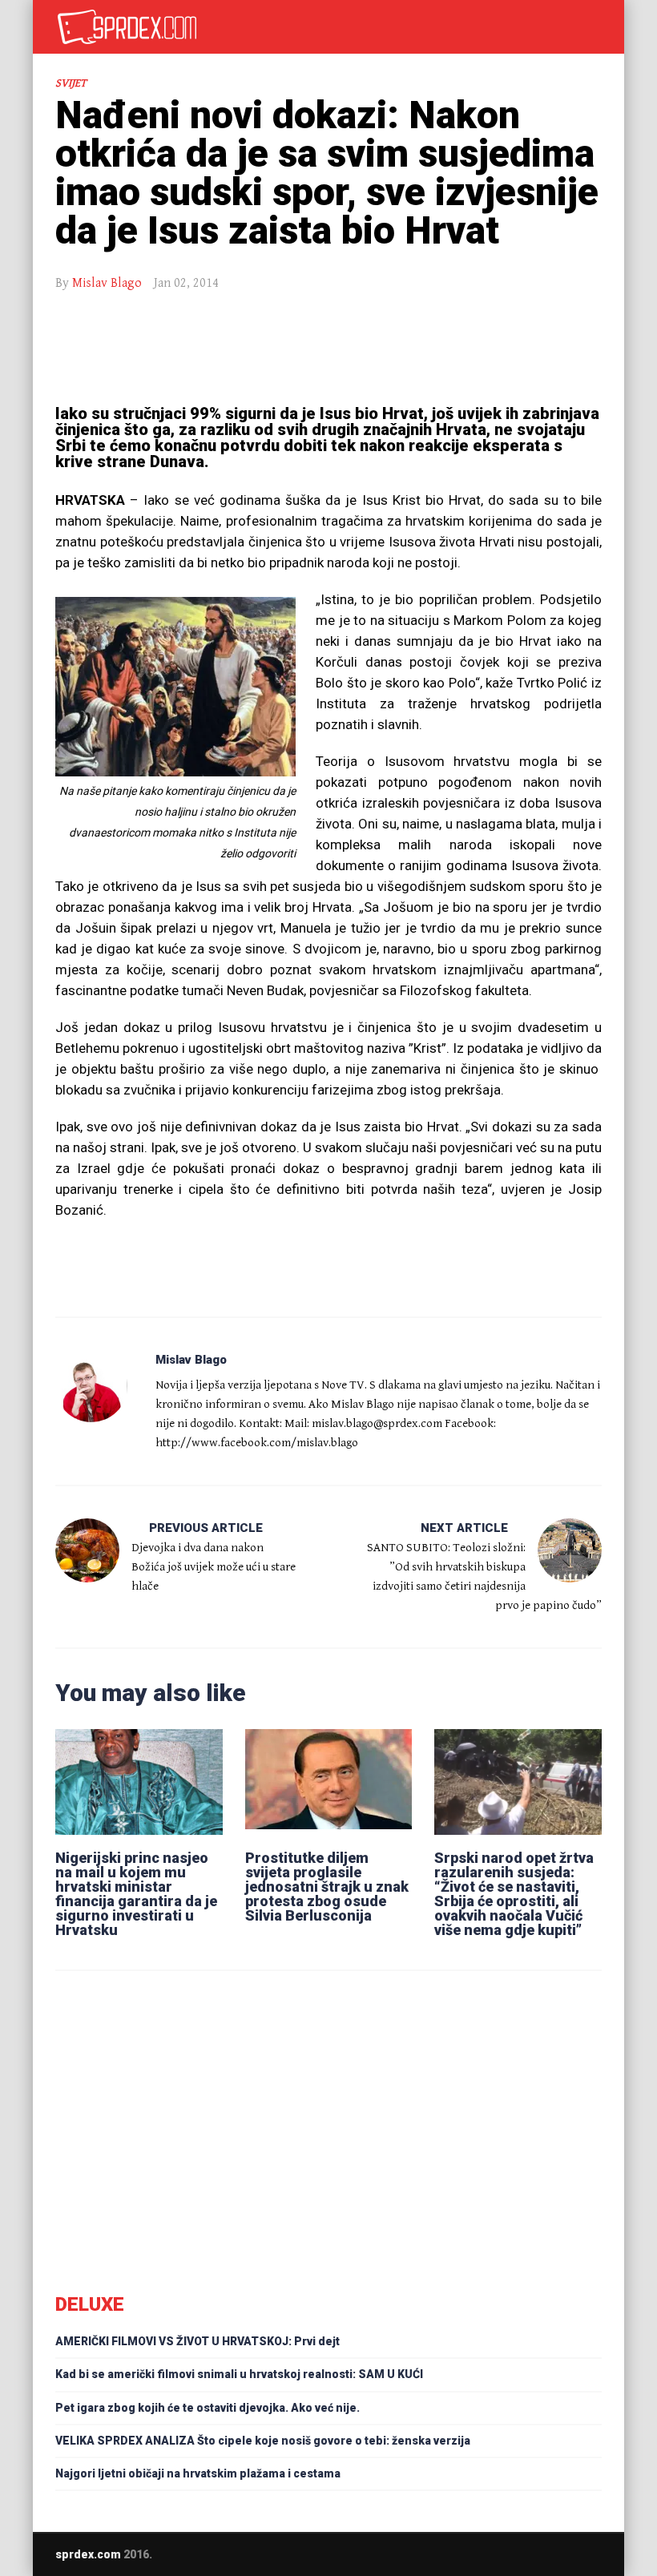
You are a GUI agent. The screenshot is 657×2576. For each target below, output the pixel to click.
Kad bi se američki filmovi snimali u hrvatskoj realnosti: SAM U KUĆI (239, 2374)
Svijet (71, 83)
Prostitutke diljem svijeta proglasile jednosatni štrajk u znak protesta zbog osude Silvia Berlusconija (327, 1887)
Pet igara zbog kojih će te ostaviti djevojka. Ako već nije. (208, 2408)
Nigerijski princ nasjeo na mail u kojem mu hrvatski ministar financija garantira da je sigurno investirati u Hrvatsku (136, 1894)
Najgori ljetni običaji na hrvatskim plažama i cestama (198, 2473)
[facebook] (565, 2554)
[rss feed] (596, 2554)
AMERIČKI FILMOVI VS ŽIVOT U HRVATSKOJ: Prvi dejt (198, 2341)
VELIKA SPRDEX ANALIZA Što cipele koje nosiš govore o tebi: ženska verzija (263, 2441)
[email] (534, 2554)
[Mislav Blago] (91, 1386)
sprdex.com (88, 2554)
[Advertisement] (328, 349)
